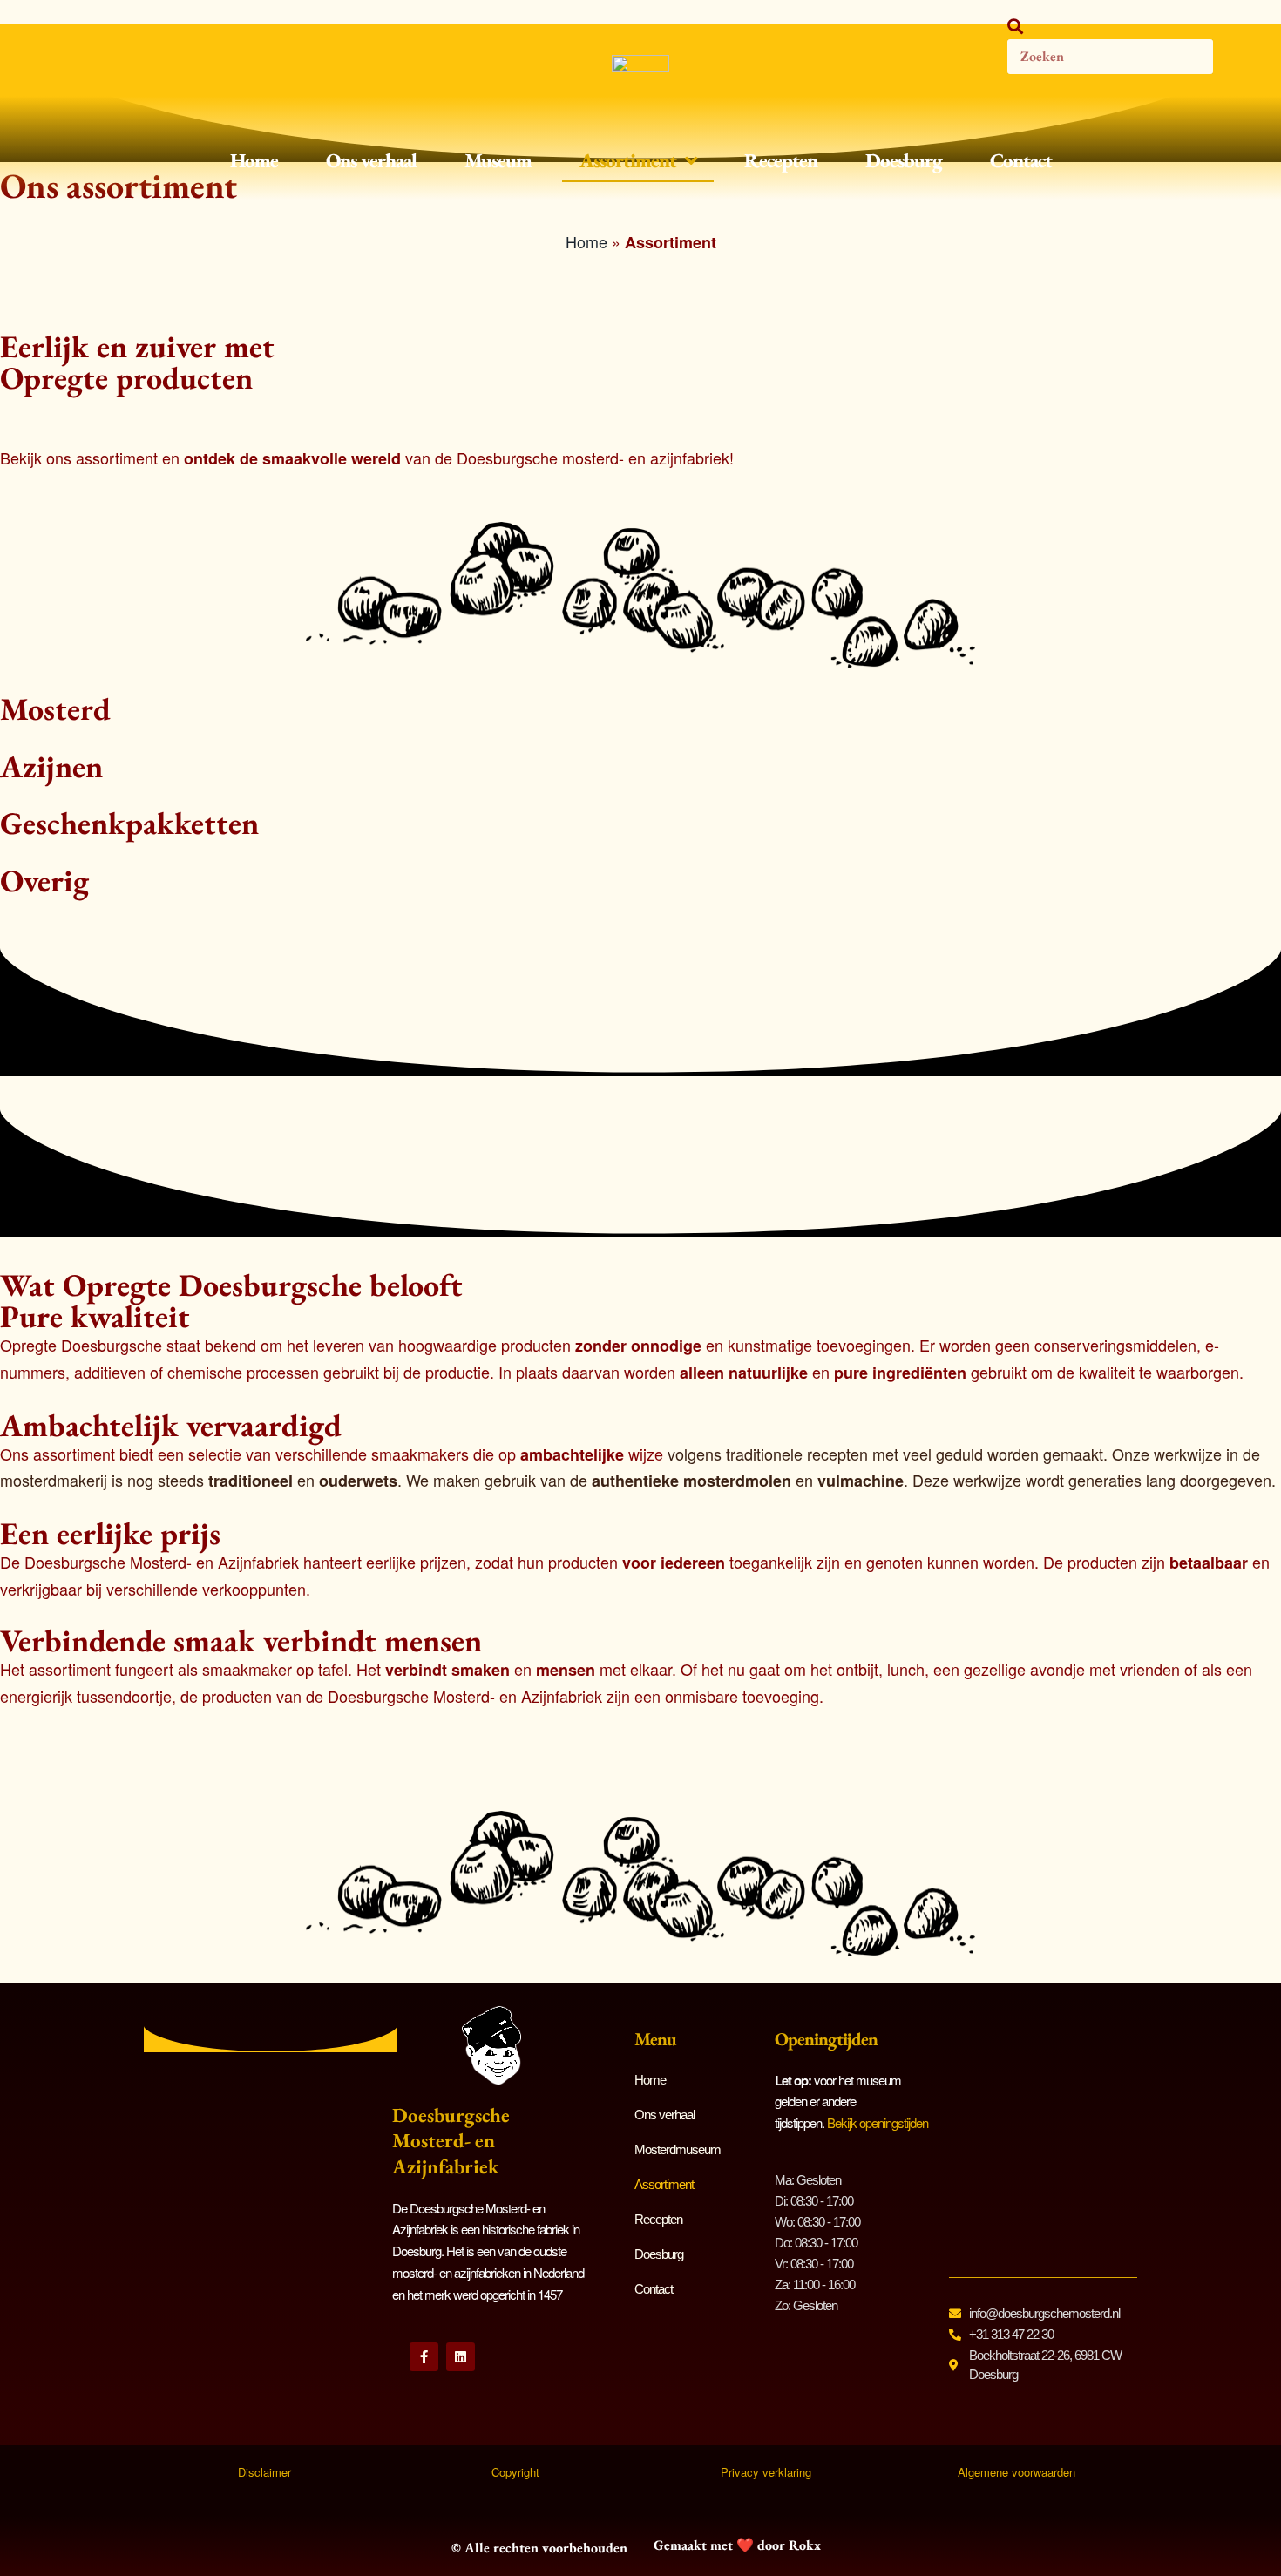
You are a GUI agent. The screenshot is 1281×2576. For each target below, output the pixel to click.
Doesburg (904, 160)
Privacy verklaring (766, 2472)
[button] (1110, 26)
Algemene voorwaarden (1017, 2472)
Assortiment (628, 160)
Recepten (781, 160)
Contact (1021, 160)
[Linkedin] (461, 2357)
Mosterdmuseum (678, 2149)
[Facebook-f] (424, 2357)
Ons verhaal (371, 160)
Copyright (515, 2472)
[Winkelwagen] (1243, 46)
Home (254, 160)
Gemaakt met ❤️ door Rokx (737, 2545)
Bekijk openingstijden (878, 2122)
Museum (498, 160)
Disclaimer (264, 2472)
